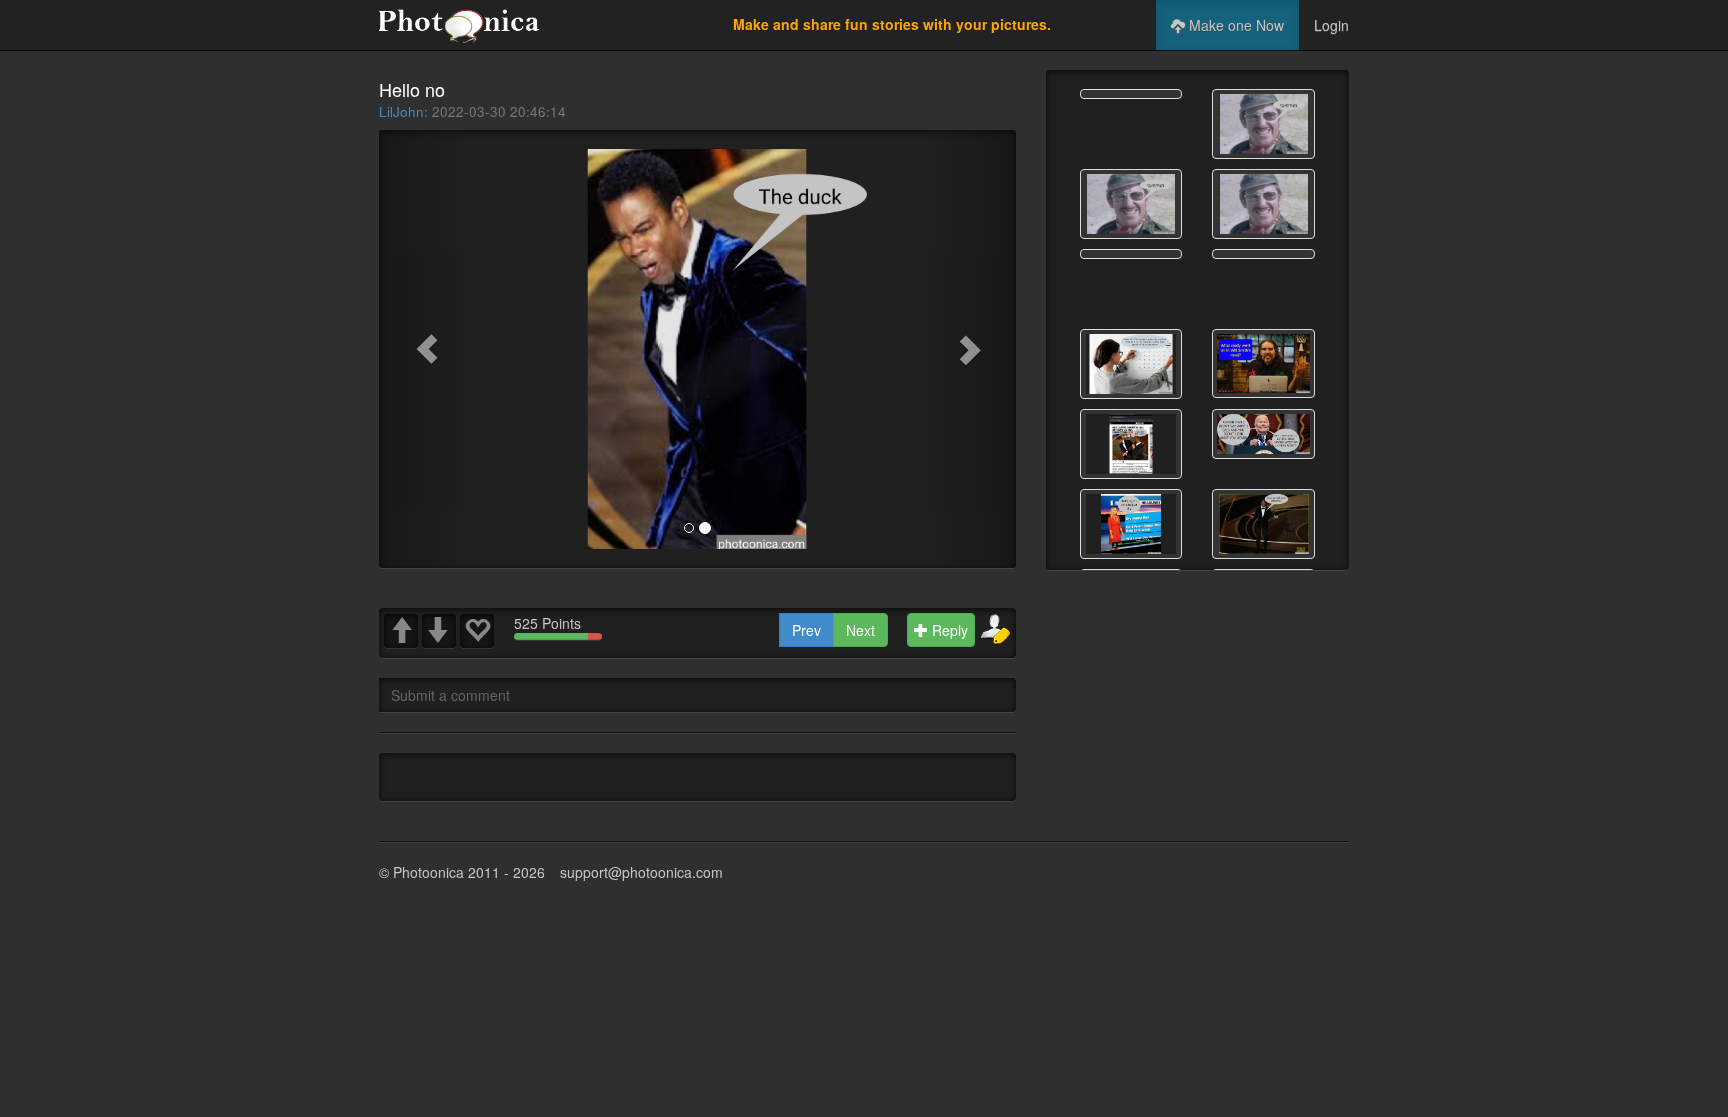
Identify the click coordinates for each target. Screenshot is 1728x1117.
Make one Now (1234, 25)
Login (1331, 25)
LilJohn (401, 111)
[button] (426, 349)
